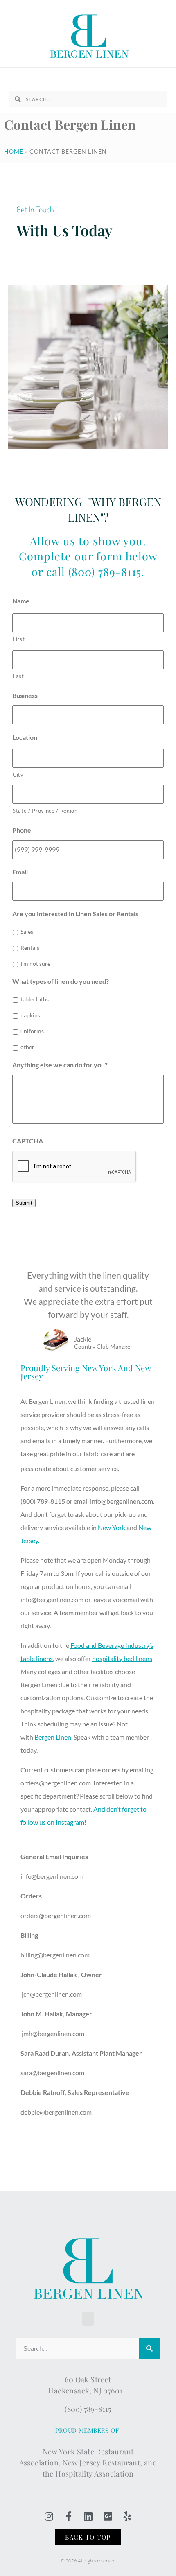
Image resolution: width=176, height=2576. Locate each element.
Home (14, 151)
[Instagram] (49, 2516)
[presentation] (74, 1167)
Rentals (30, 948)
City (18, 775)
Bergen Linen (53, 1737)
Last (18, 676)
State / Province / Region (45, 811)
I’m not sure (35, 964)
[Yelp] (127, 2516)
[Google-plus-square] (108, 2516)
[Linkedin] (88, 2516)
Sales (27, 932)
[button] (88, 78)
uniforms (32, 1031)
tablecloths (35, 999)
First (19, 639)
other (27, 1047)
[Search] (149, 2348)
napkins (30, 1015)
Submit (24, 1203)
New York (112, 1527)
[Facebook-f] (68, 2516)
